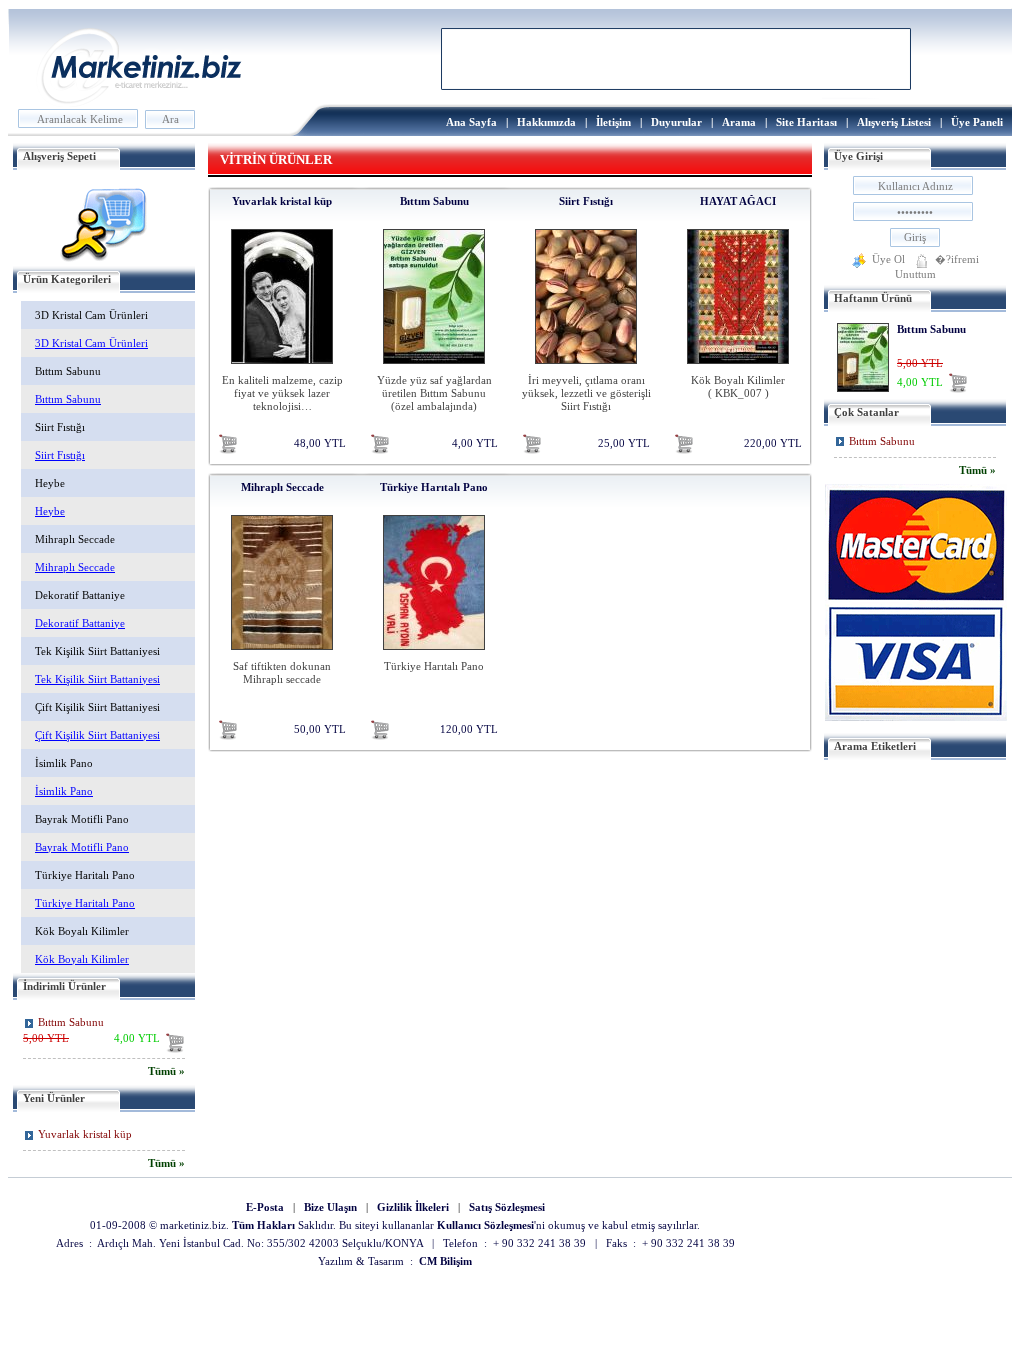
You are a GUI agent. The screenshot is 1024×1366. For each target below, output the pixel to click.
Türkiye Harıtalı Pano (434, 487)
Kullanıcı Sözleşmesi (485, 1225)
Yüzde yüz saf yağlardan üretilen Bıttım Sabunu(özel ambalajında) (434, 393)
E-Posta (265, 1207)
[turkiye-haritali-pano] (434, 654)
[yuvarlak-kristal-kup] (282, 368)
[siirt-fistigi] (586, 368)
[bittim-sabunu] (434, 368)
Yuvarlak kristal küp (85, 1134)
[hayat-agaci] (738, 368)
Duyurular (676, 122)
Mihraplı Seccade (282, 487)
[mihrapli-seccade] (282, 654)
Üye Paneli (977, 122)
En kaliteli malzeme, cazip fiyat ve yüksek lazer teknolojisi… (282, 393)
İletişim (613, 122)
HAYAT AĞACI (738, 201)
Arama (739, 122)
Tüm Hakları (263, 1225)
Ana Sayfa (471, 122)
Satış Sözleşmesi (507, 1207)
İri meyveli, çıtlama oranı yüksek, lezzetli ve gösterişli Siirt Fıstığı (586, 393)
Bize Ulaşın (330, 1207)
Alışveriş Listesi (894, 122)
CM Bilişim (445, 1261)
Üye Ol (888, 259)
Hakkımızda (546, 122)
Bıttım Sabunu (71, 1022)
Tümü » (166, 1071)
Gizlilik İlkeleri (413, 1207)
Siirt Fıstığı (586, 201)
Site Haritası (806, 122)
